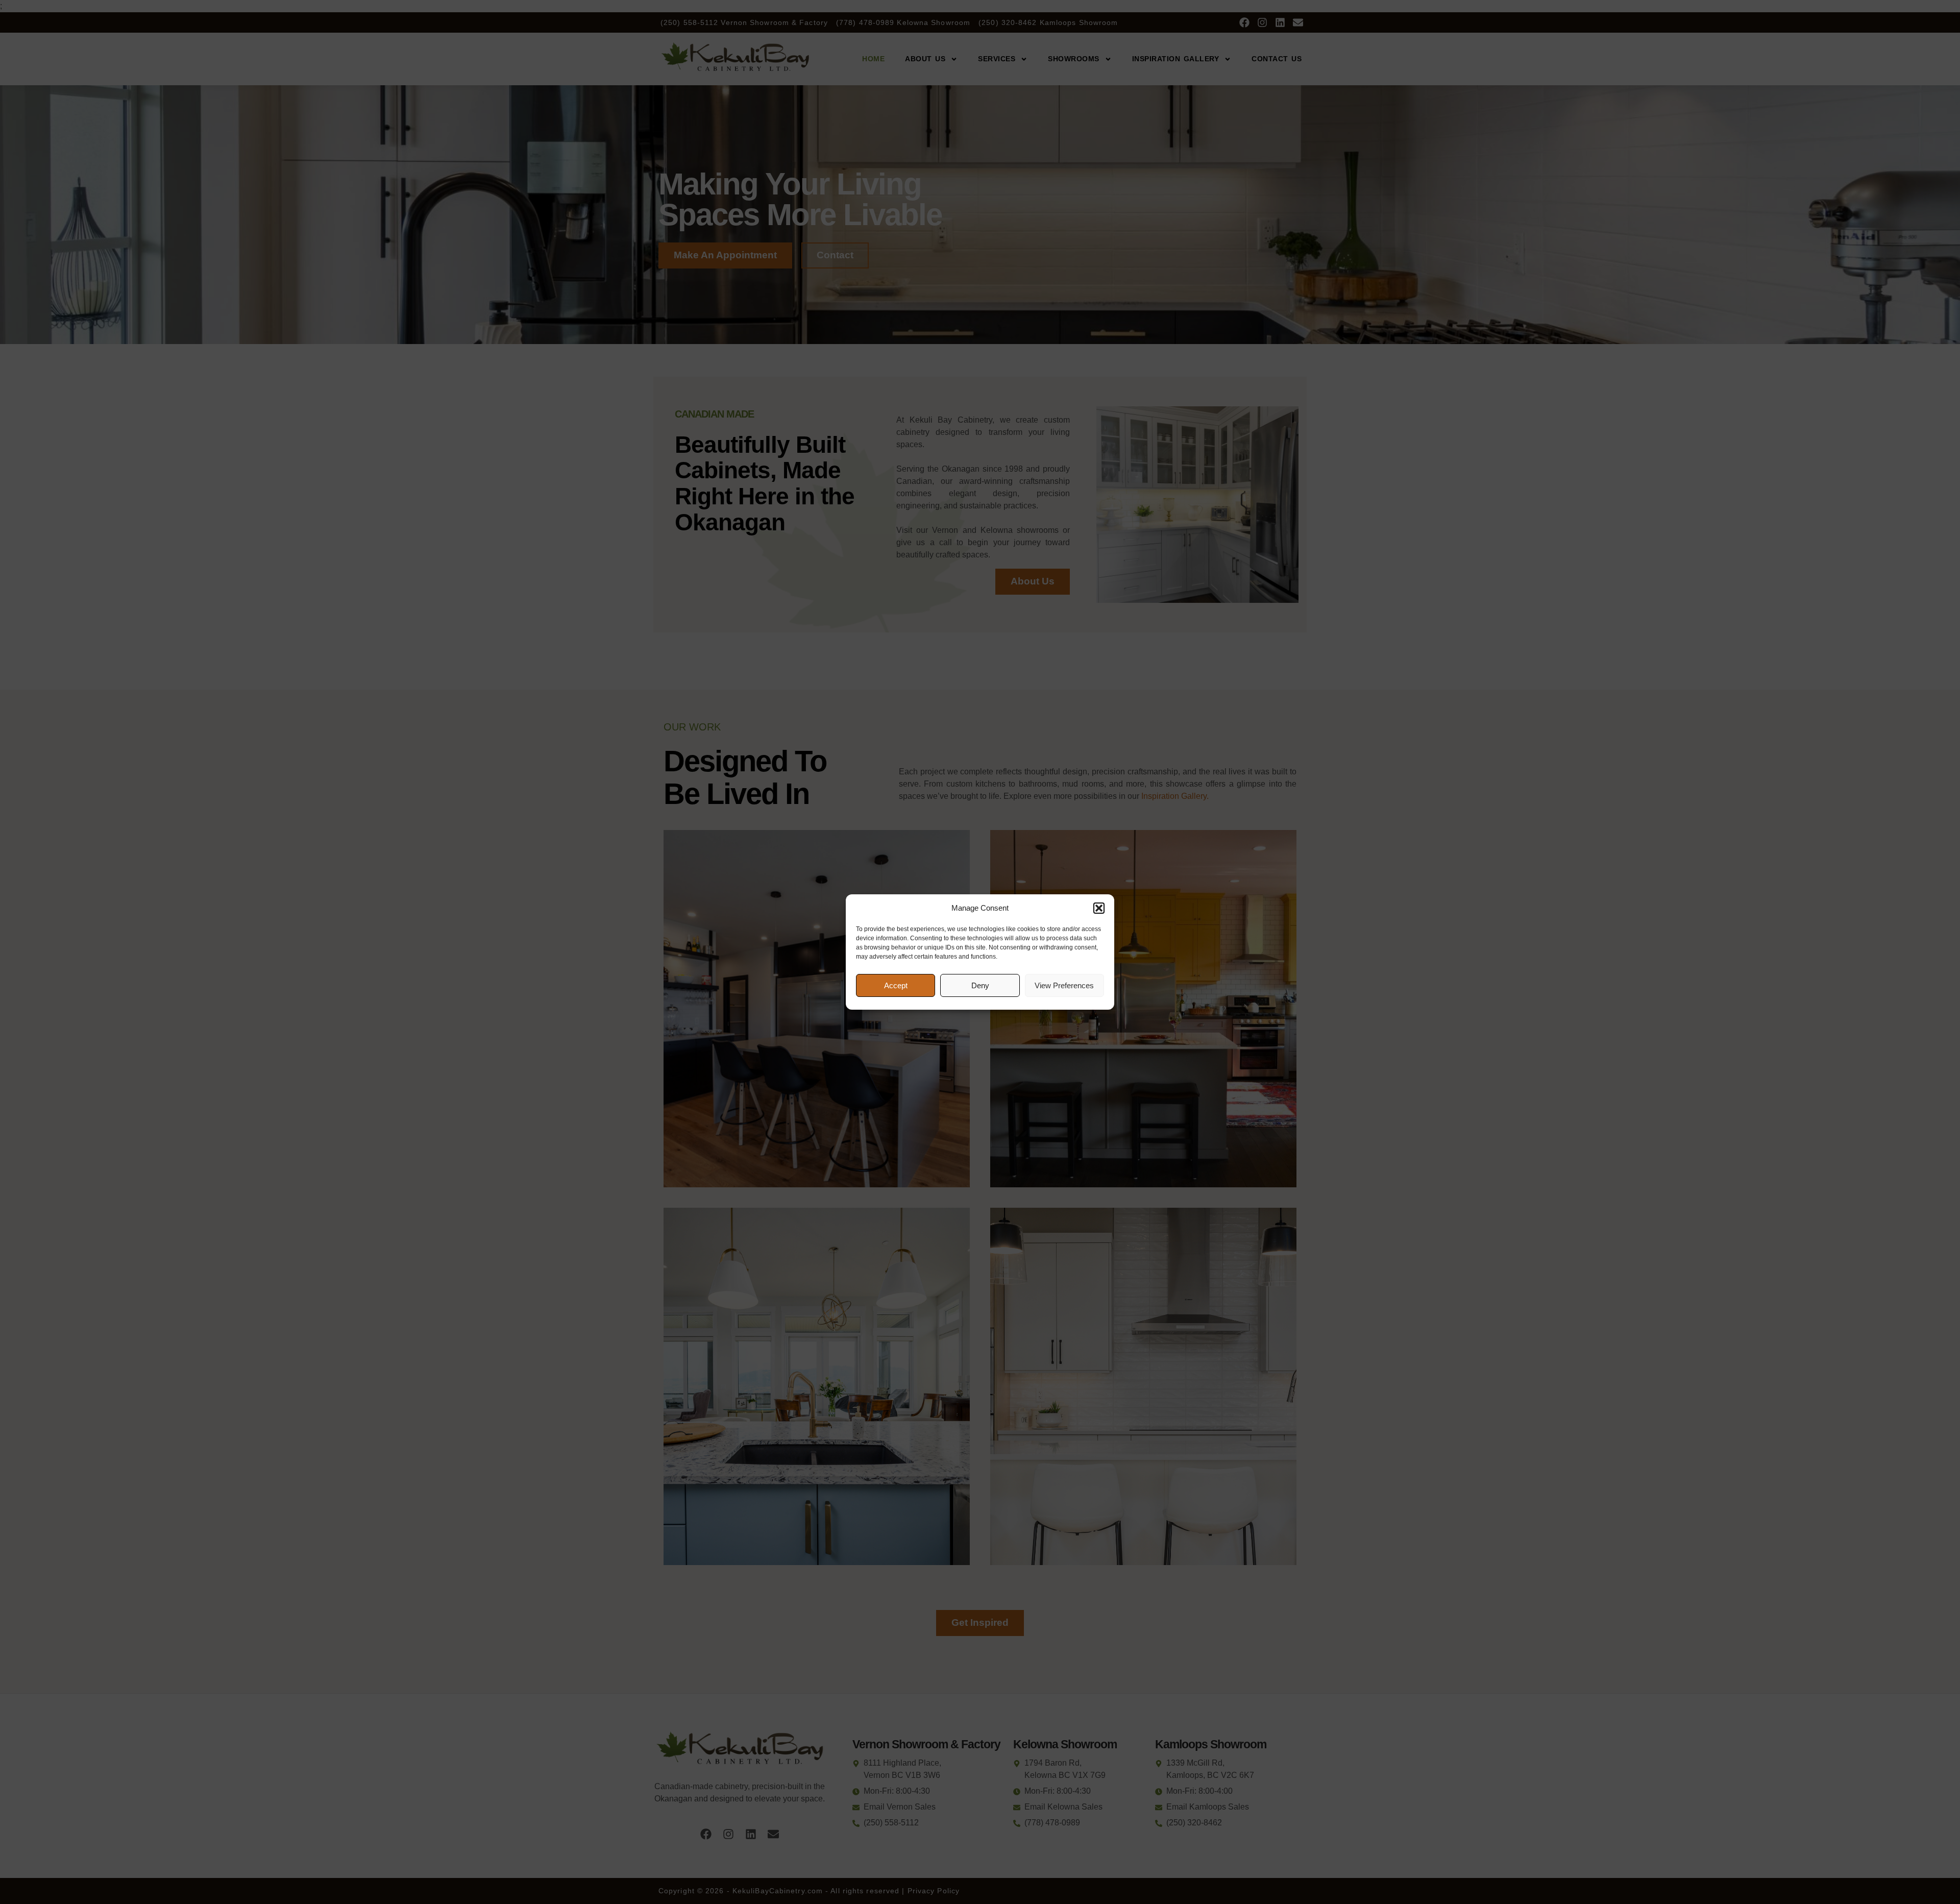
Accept (896, 985)
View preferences (1064, 985)
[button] (1099, 908)
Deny (980, 985)
